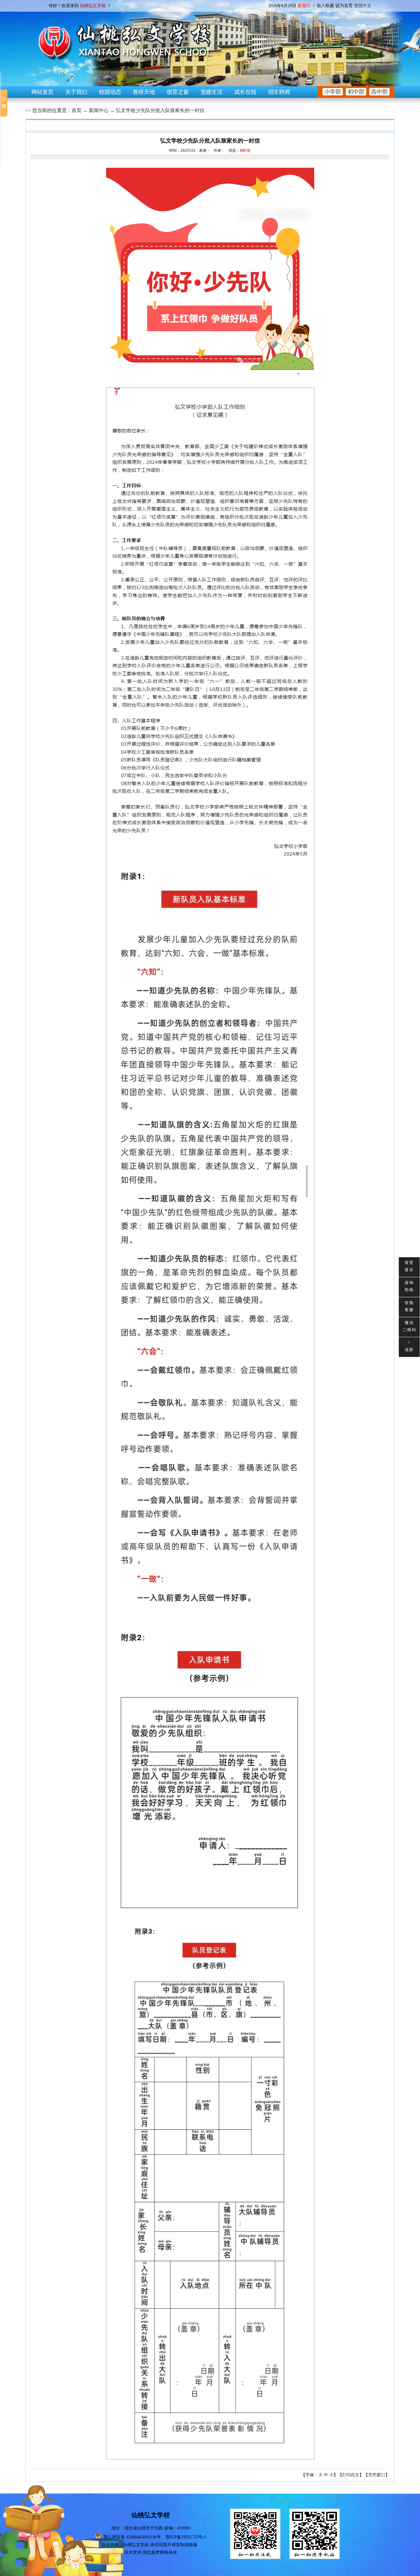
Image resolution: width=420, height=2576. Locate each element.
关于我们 (76, 92)
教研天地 (144, 92)
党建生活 (212, 92)
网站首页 (42, 92)
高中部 (379, 92)
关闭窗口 (377, 2475)
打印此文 (351, 2475)
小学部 (333, 92)
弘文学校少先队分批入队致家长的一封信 (160, 110)
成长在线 (245, 92)
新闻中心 (99, 110)
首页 (77, 110)
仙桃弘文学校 (136, 2545)
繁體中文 (363, 6)
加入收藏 (325, 6)
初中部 (356, 92)
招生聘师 (279, 92)
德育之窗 (178, 92)
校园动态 (110, 92)
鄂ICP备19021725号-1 (186, 2537)
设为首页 (344, 6)
